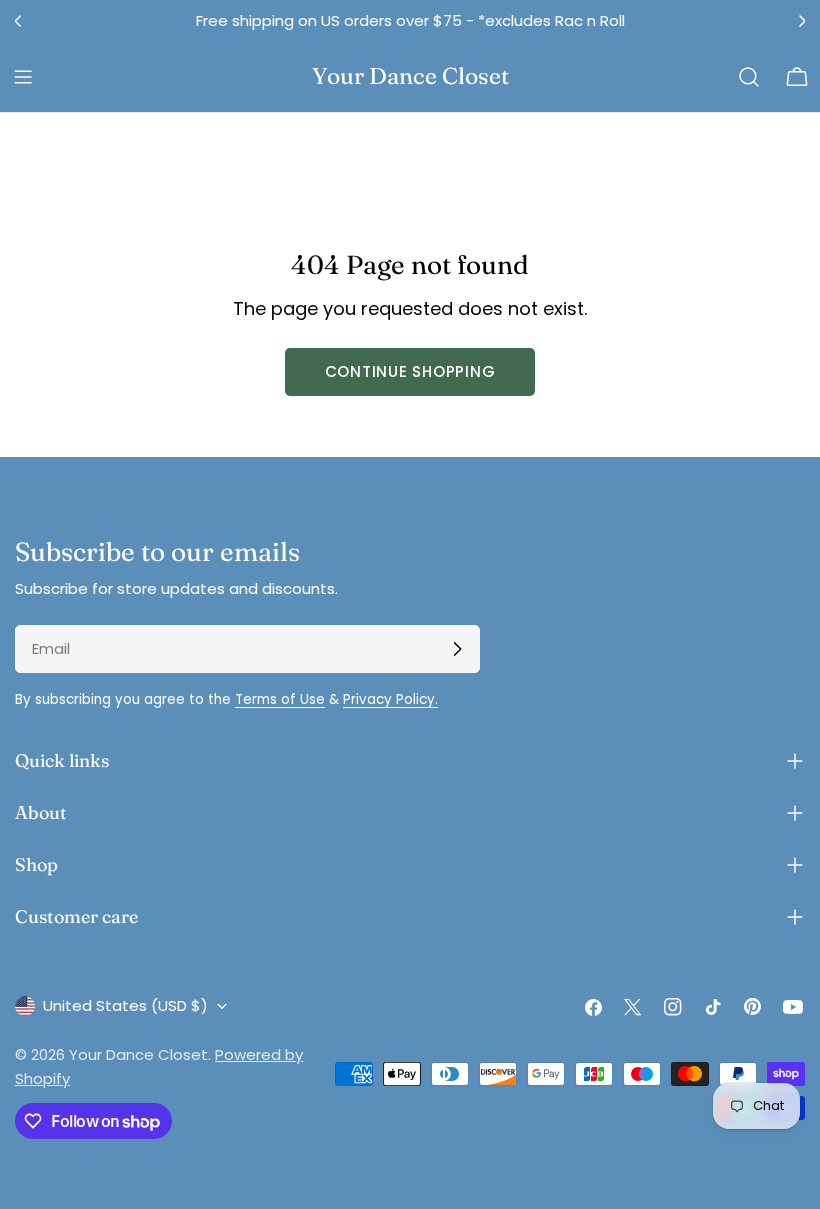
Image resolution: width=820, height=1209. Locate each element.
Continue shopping (410, 371)
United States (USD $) (125, 1005)
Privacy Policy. (390, 699)
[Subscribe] (457, 649)
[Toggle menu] (23, 77)
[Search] (749, 77)
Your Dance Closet (410, 76)
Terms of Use (280, 699)
